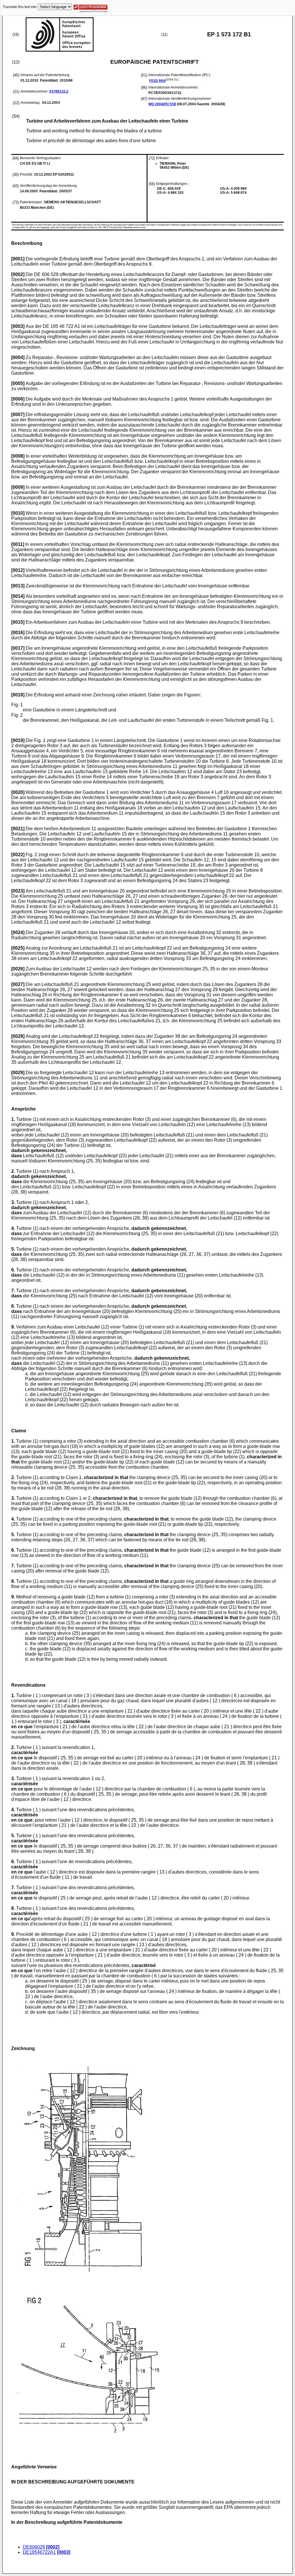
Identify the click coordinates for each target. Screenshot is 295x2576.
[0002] (53, 2547)
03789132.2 (59, 91)
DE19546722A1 (39, 2552)
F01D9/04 (157, 81)
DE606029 (34, 2547)
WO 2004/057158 (162, 104)
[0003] (64, 2552)
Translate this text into (20, 7)
